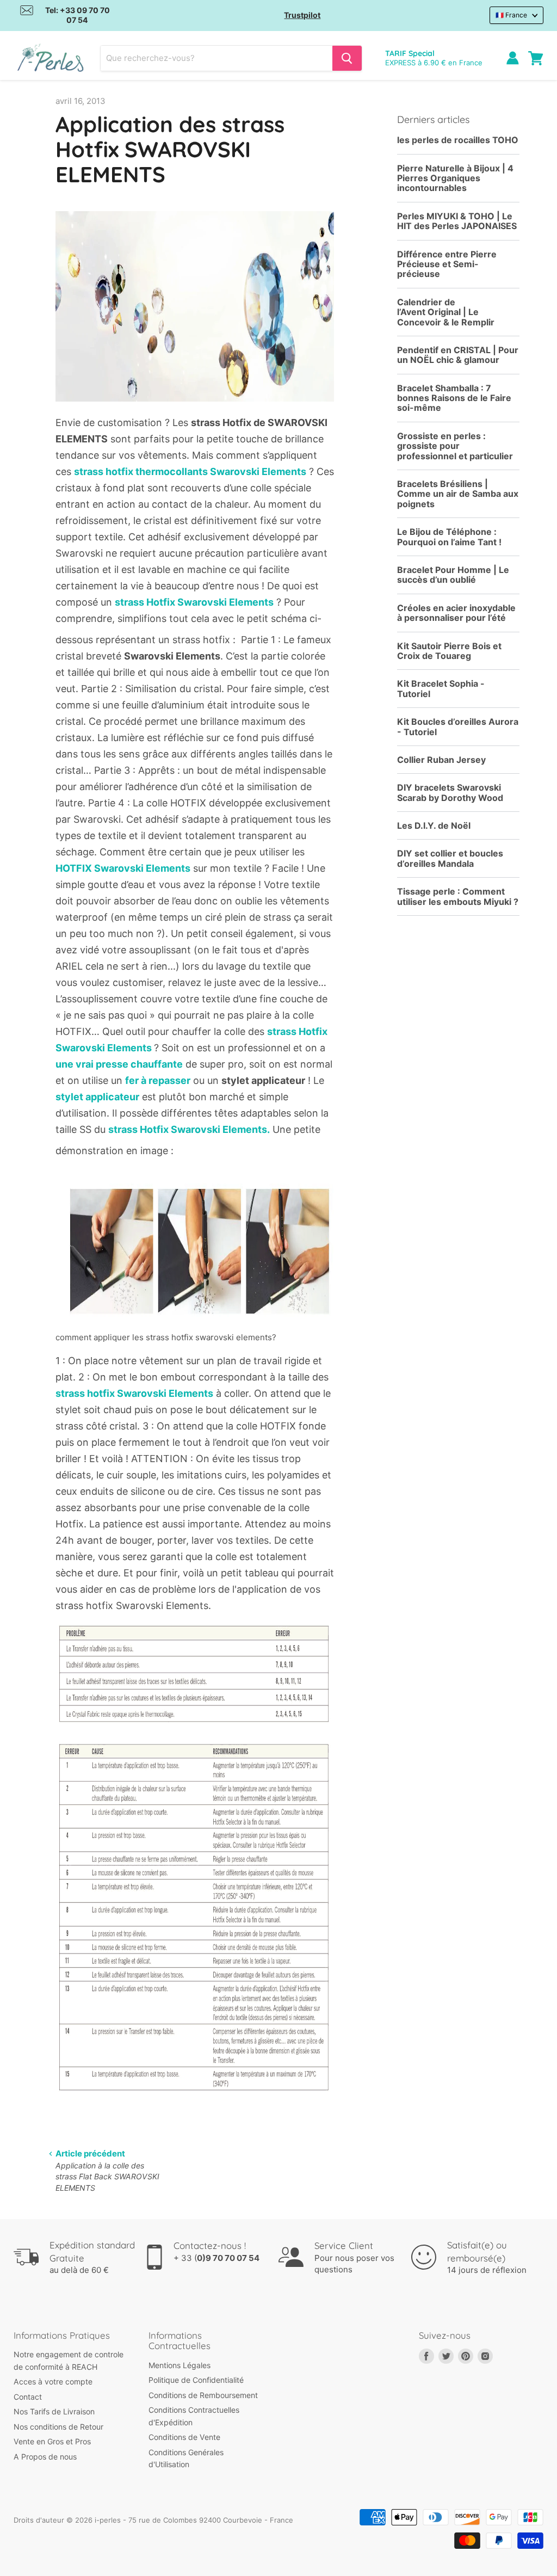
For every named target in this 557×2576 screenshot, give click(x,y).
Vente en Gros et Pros (52, 2441)
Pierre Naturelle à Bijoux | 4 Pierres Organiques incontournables (455, 178)
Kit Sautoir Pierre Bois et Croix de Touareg (449, 651)
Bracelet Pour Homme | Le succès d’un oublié (453, 575)
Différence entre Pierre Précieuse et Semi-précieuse (447, 264)
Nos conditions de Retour (58, 2427)
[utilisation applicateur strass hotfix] (195, 1324)
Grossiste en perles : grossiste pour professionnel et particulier (455, 446)
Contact (28, 2397)
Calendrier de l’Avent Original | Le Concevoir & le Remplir (446, 312)
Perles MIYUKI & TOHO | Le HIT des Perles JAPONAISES (457, 221)
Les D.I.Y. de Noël (434, 826)
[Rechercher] (347, 58)
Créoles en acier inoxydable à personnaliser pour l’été (456, 613)
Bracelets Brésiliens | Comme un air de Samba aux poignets (458, 494)
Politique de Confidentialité (196, 2380)
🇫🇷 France (511, 15)
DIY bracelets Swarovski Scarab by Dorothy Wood (450, 793)
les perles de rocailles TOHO (458, 140)
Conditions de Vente (184, 2437)
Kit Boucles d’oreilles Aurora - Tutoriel (458, 727)
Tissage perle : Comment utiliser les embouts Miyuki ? (458, 896)
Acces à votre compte (53, 2381)
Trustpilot (302, 15)
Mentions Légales (180, 2365)
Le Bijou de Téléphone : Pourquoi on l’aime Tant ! (449, 537)
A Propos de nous (45, 2457)
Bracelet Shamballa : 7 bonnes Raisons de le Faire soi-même (454, 398)
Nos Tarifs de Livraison (54, 2411)
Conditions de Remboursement (203, 2395)
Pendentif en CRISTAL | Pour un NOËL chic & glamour (458, 355)
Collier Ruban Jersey (441, 760)
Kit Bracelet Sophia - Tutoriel (441, 689)
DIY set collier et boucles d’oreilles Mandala (450, 858)
